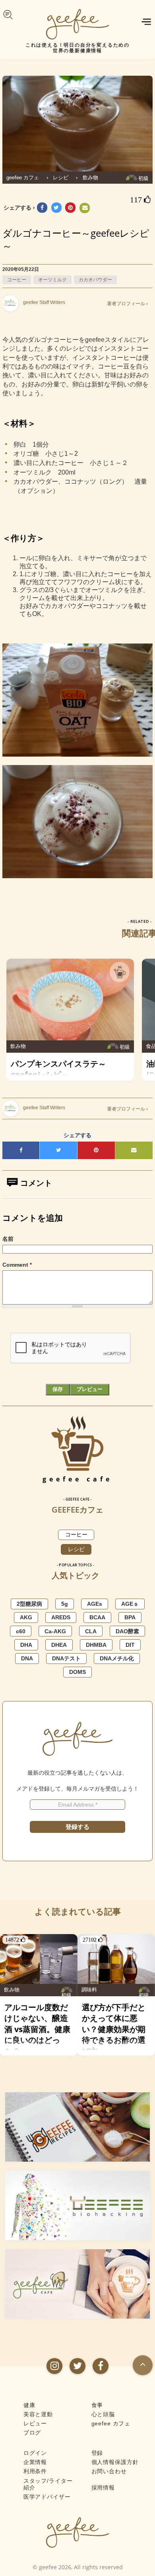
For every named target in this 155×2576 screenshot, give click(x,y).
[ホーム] (77, 2532)
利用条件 (35, 2471)
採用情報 (103, 2488)
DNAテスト (66, 1658)
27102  (93, 1940)
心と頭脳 (103, 2414)
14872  (15, 1940)
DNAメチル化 (117, 1658)
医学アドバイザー (47, 2497)
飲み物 (90, 178)
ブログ (32, 2433)
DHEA (59, 1645)
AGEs (95, 1604)
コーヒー (17, 280)
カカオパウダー (95, 280)
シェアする (77, 1135)
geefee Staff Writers (44, 302)
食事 (97, 2405)
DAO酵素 (127, 1631)
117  (140, 200)
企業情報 (35, 2462)
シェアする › (19, 208)
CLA (91, 1631)
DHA (26, 1645)
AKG (26, 1617)
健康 (29, 2405)
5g (65, 1604)
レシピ (61, 178)
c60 (21, 1631)
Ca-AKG (55, 1631)
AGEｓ (130, 1604)
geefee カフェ (23, 178)
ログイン (35, 2453)
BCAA (97, 1617)
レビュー (35, 2423)
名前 (8, 1239)
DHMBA (96, 1645)
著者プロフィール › (127, 304)
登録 (97, 2453)
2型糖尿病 (29, 1604)
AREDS (61, 1617)
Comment (17, 1265)
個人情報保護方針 (115, 2462)
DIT (130, 1645)
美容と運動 (38, 2414)
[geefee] (77, 24)
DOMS (77, 1672)
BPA (130, 1617)
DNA (27, 1658)
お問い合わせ (109, 2471)
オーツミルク (52, 280)
